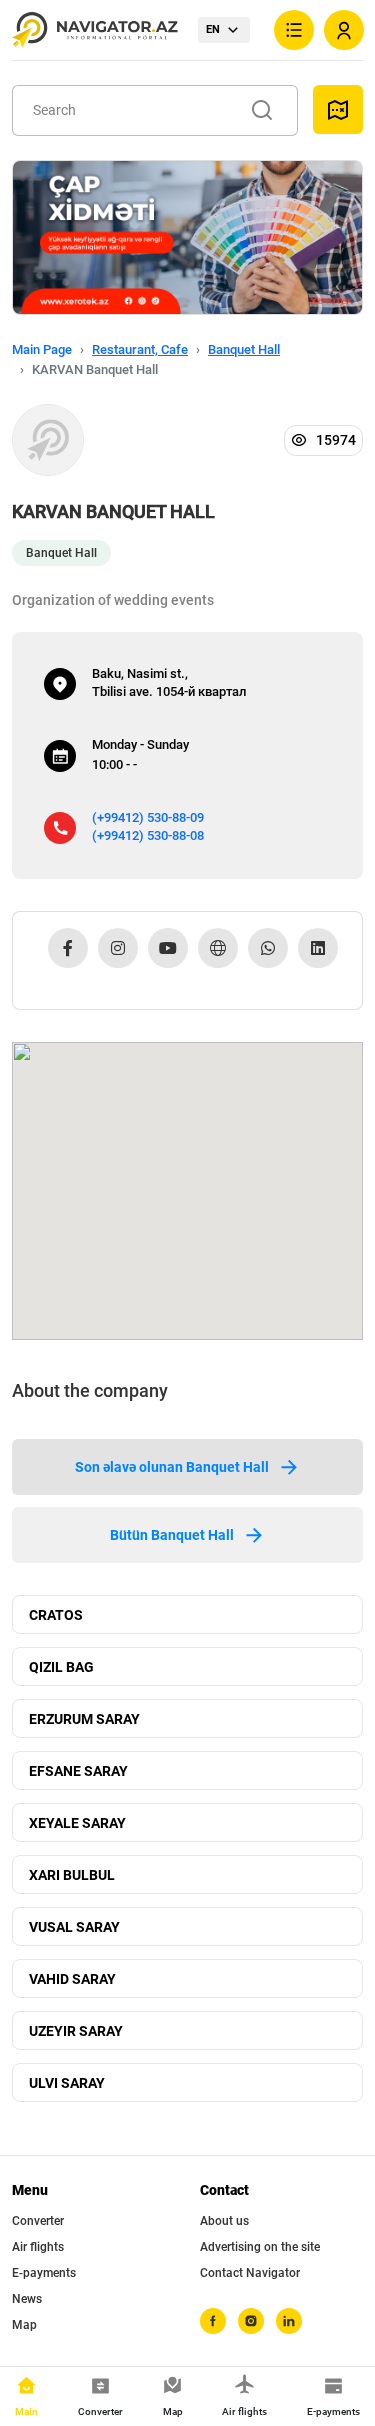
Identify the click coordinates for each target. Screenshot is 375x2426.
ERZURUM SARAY (84, 1719)
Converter (38, 2221)
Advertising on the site (260, 2247)
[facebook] (213, 2321)
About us (224, 2221)
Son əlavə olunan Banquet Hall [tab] (172, 1467)
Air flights (38, 2247)
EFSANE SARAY (78, 1771)
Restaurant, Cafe (140, 349)
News (27, 2299)
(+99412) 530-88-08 (148, 835)
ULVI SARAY (67, 2083)
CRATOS (56, 1615)
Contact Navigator (250, 2273)
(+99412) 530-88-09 (148, 817)
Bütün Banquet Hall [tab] (172, 1535)
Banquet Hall (244, 349)
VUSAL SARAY (74, 1927)
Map (24, 2325)
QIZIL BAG (61, 1667)
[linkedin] (289, 2321)
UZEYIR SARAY (76, 2031)
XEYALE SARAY (77, 1823)
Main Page (42, 349)
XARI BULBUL (72, 1875)
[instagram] (251, 2321)
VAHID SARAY (72, 1979)
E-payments (44, 2273)
